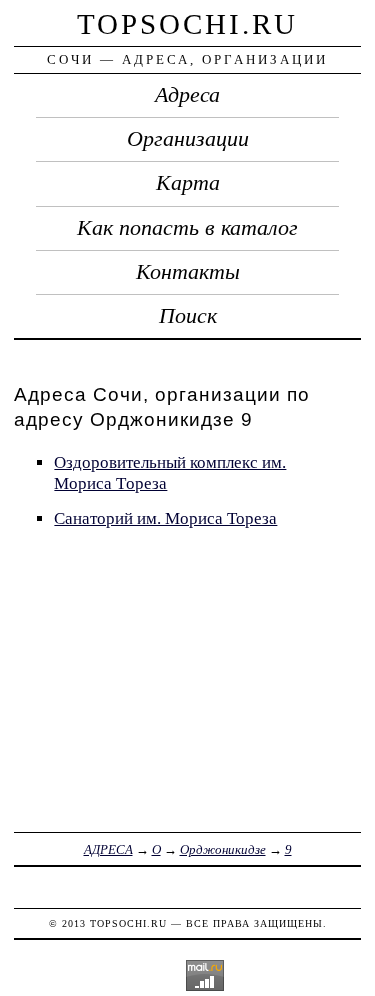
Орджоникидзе (223, 849)
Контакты (188, 272)
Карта (188, 183)
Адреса (187, 95)
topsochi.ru (187, 24)
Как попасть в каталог (187, 228)
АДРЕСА (108, 849)
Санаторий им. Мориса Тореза (165, 518)
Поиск (188, 316)
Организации (188, 139)
